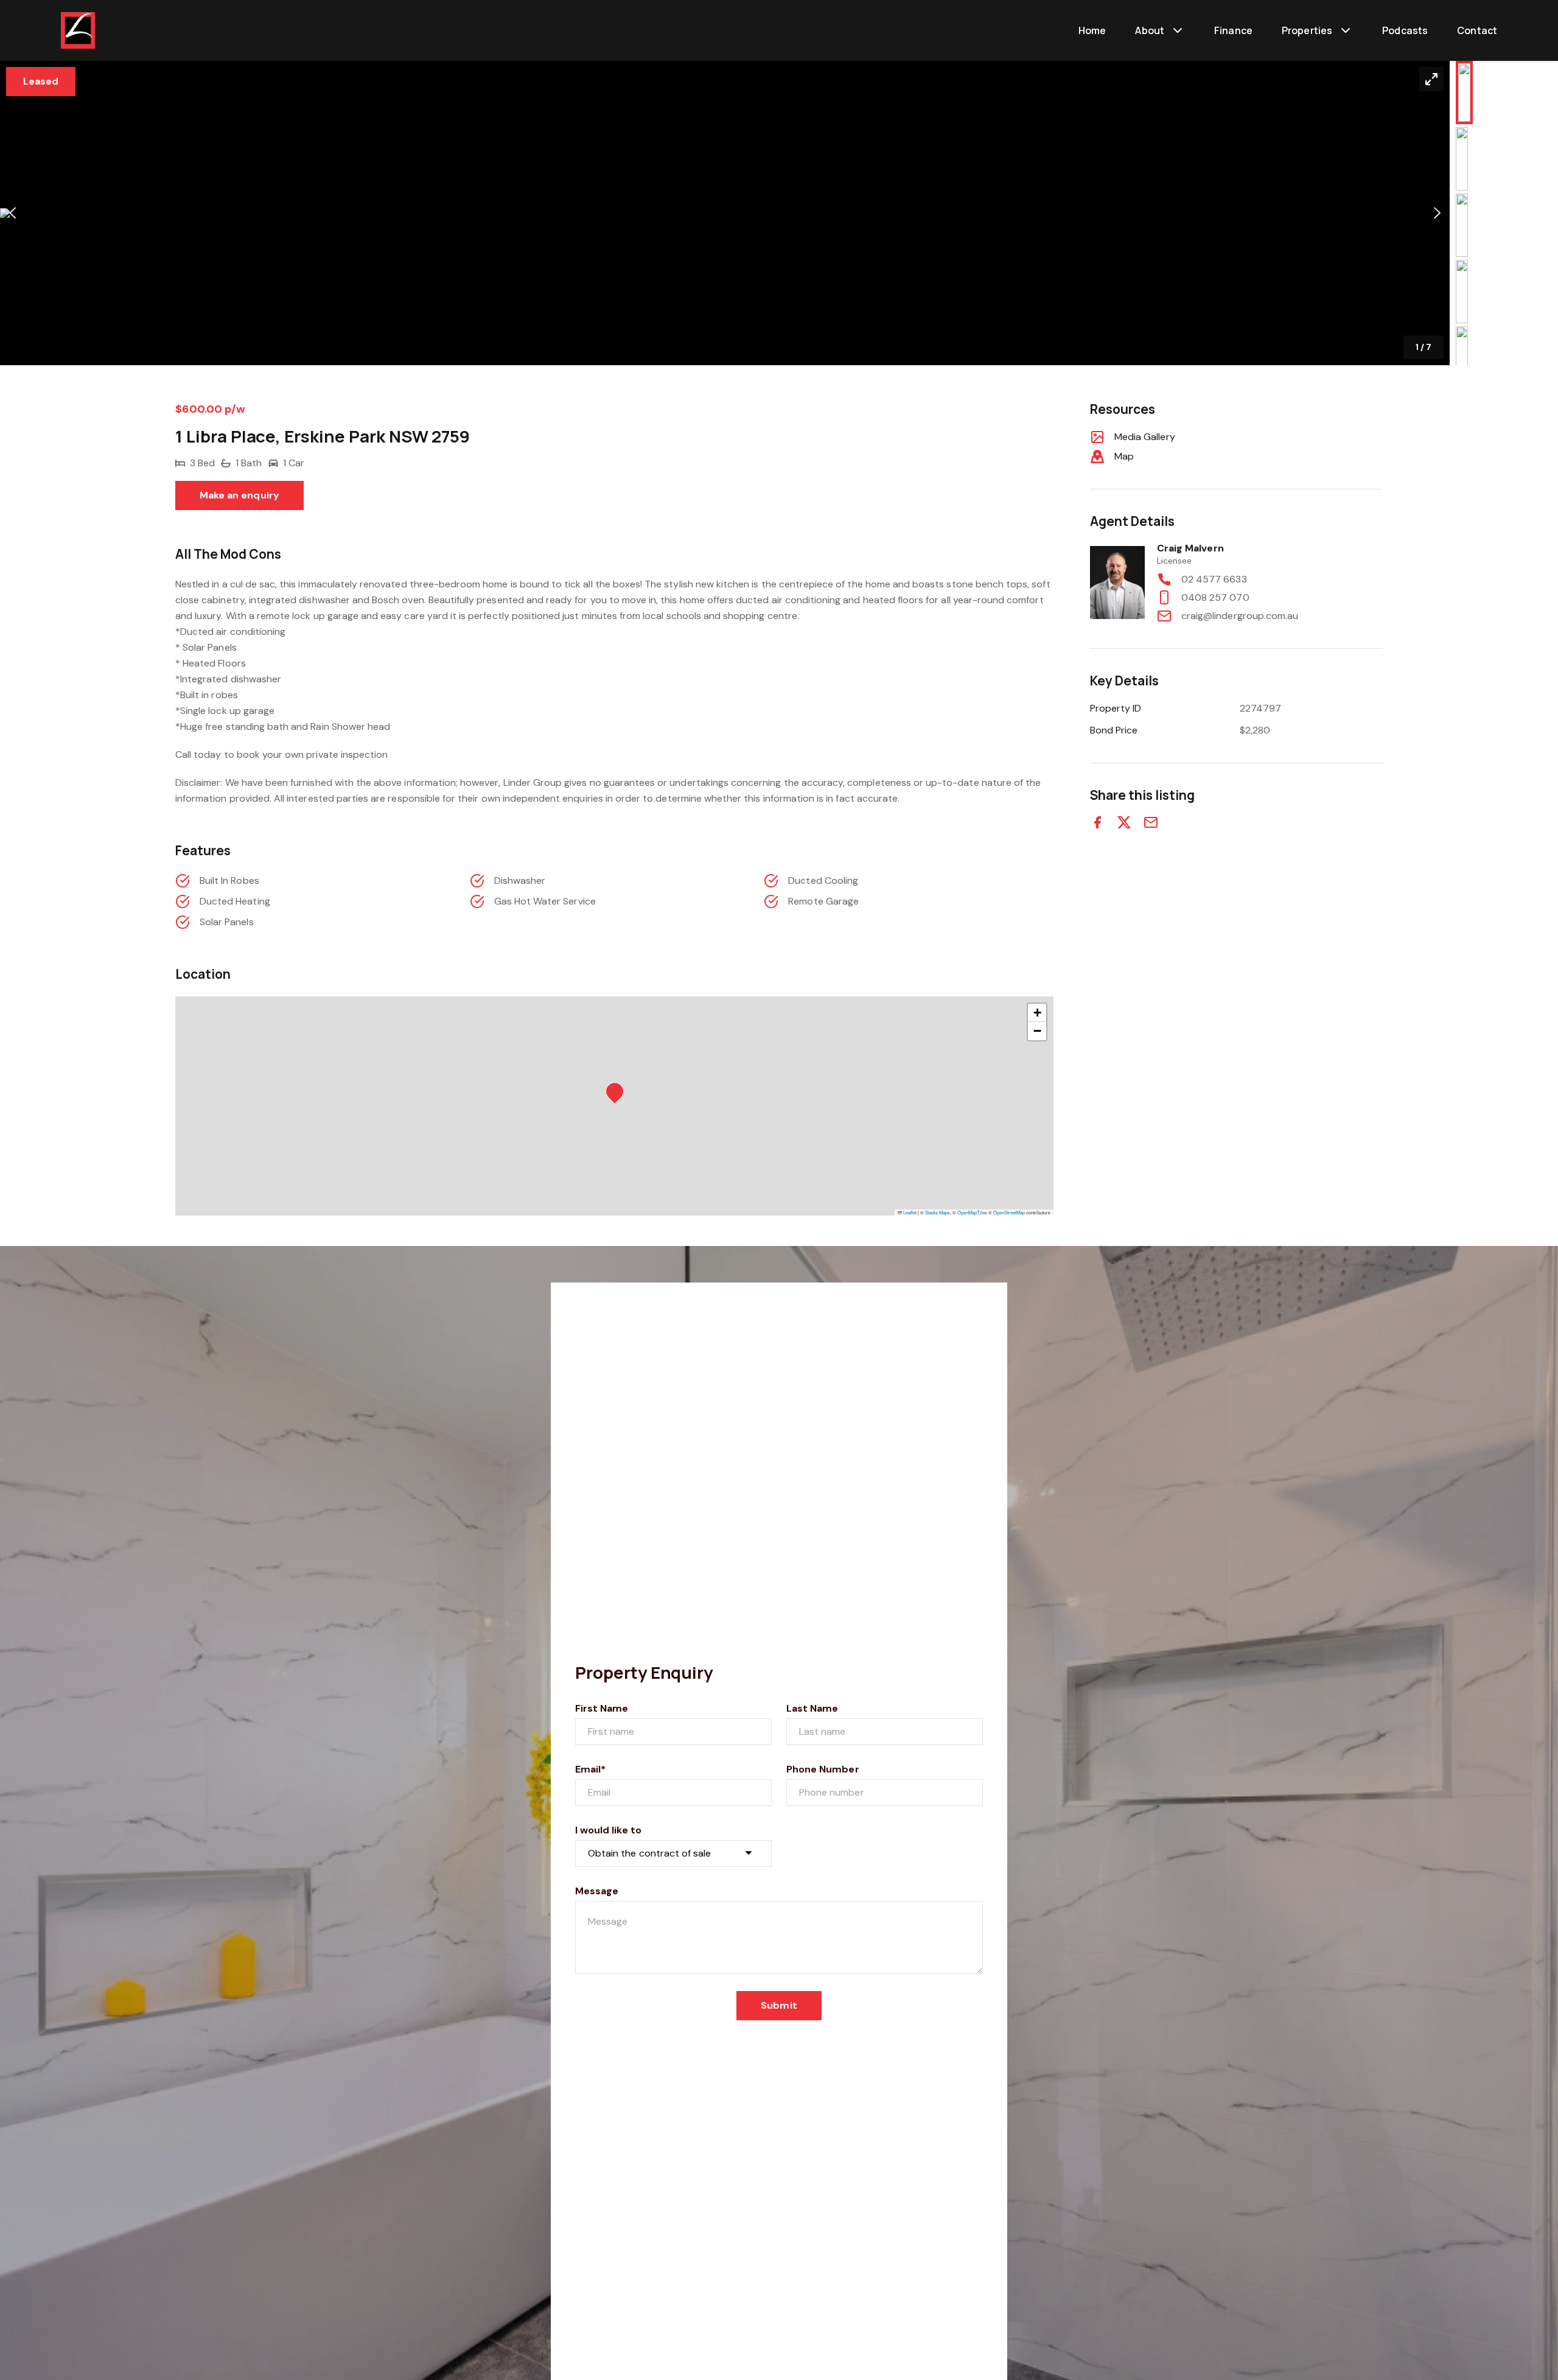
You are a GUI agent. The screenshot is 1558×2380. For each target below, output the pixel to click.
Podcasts (1405, 30)
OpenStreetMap (1009, 1212)
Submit (779, 2005)
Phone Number (823, 1769)
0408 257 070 (1215, 597)
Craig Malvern (1190, 548)
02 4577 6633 (1214, 579)
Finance (1233, 30)
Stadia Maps (938, 1212)
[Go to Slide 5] (1462, 358)
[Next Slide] (1437, 213)
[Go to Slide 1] (1464, 93)
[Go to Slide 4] (1462, 292)
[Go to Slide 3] (1462, 225)
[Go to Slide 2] (1462, 159)
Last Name (812, 1708)
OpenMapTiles (972, 1212)
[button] (725, 213)
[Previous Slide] (12, 213)
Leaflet (909, 1212)
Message (597, 1891)
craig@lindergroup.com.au (1240, 616)
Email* (590, 1769)
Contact (1477, 30)
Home (1092, 30)
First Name (602, 1708)
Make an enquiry (239, 495)
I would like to (608, 1830)
